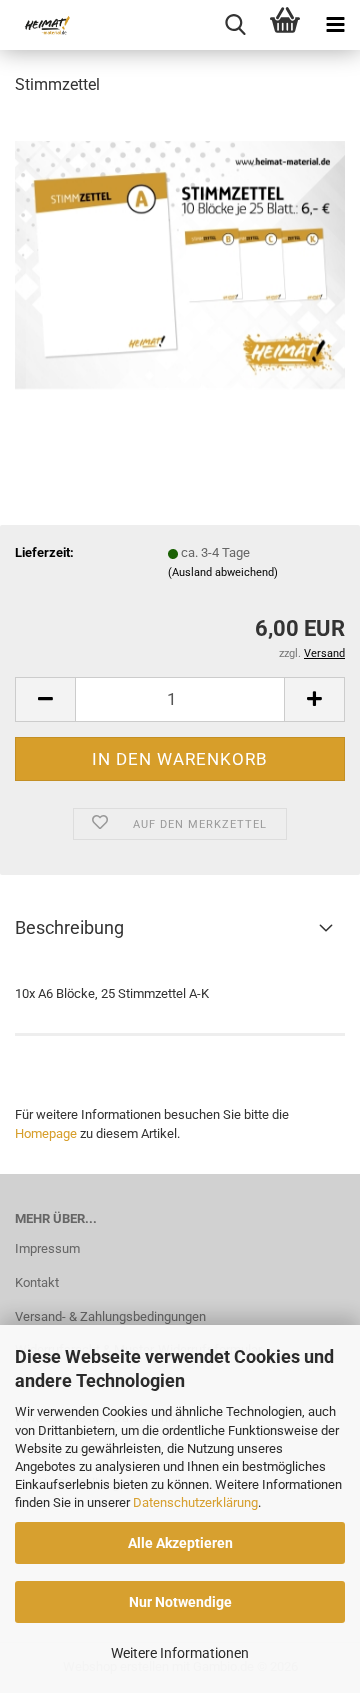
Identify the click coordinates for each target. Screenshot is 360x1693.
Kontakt (37, 1282)
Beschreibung (69, 927)
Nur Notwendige (180, 1602)
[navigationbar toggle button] (335, 25)
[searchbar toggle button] (235, 25)
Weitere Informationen (180, 1653)
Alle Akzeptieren (180, 1543)
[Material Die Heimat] (40, 25)
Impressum (47, 1248)
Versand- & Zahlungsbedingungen (110, 1316)
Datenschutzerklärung (195, 1502)
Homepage (46, 1133)
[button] (45, 699)
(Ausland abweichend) (223, 572)
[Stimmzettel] (180, 263)
